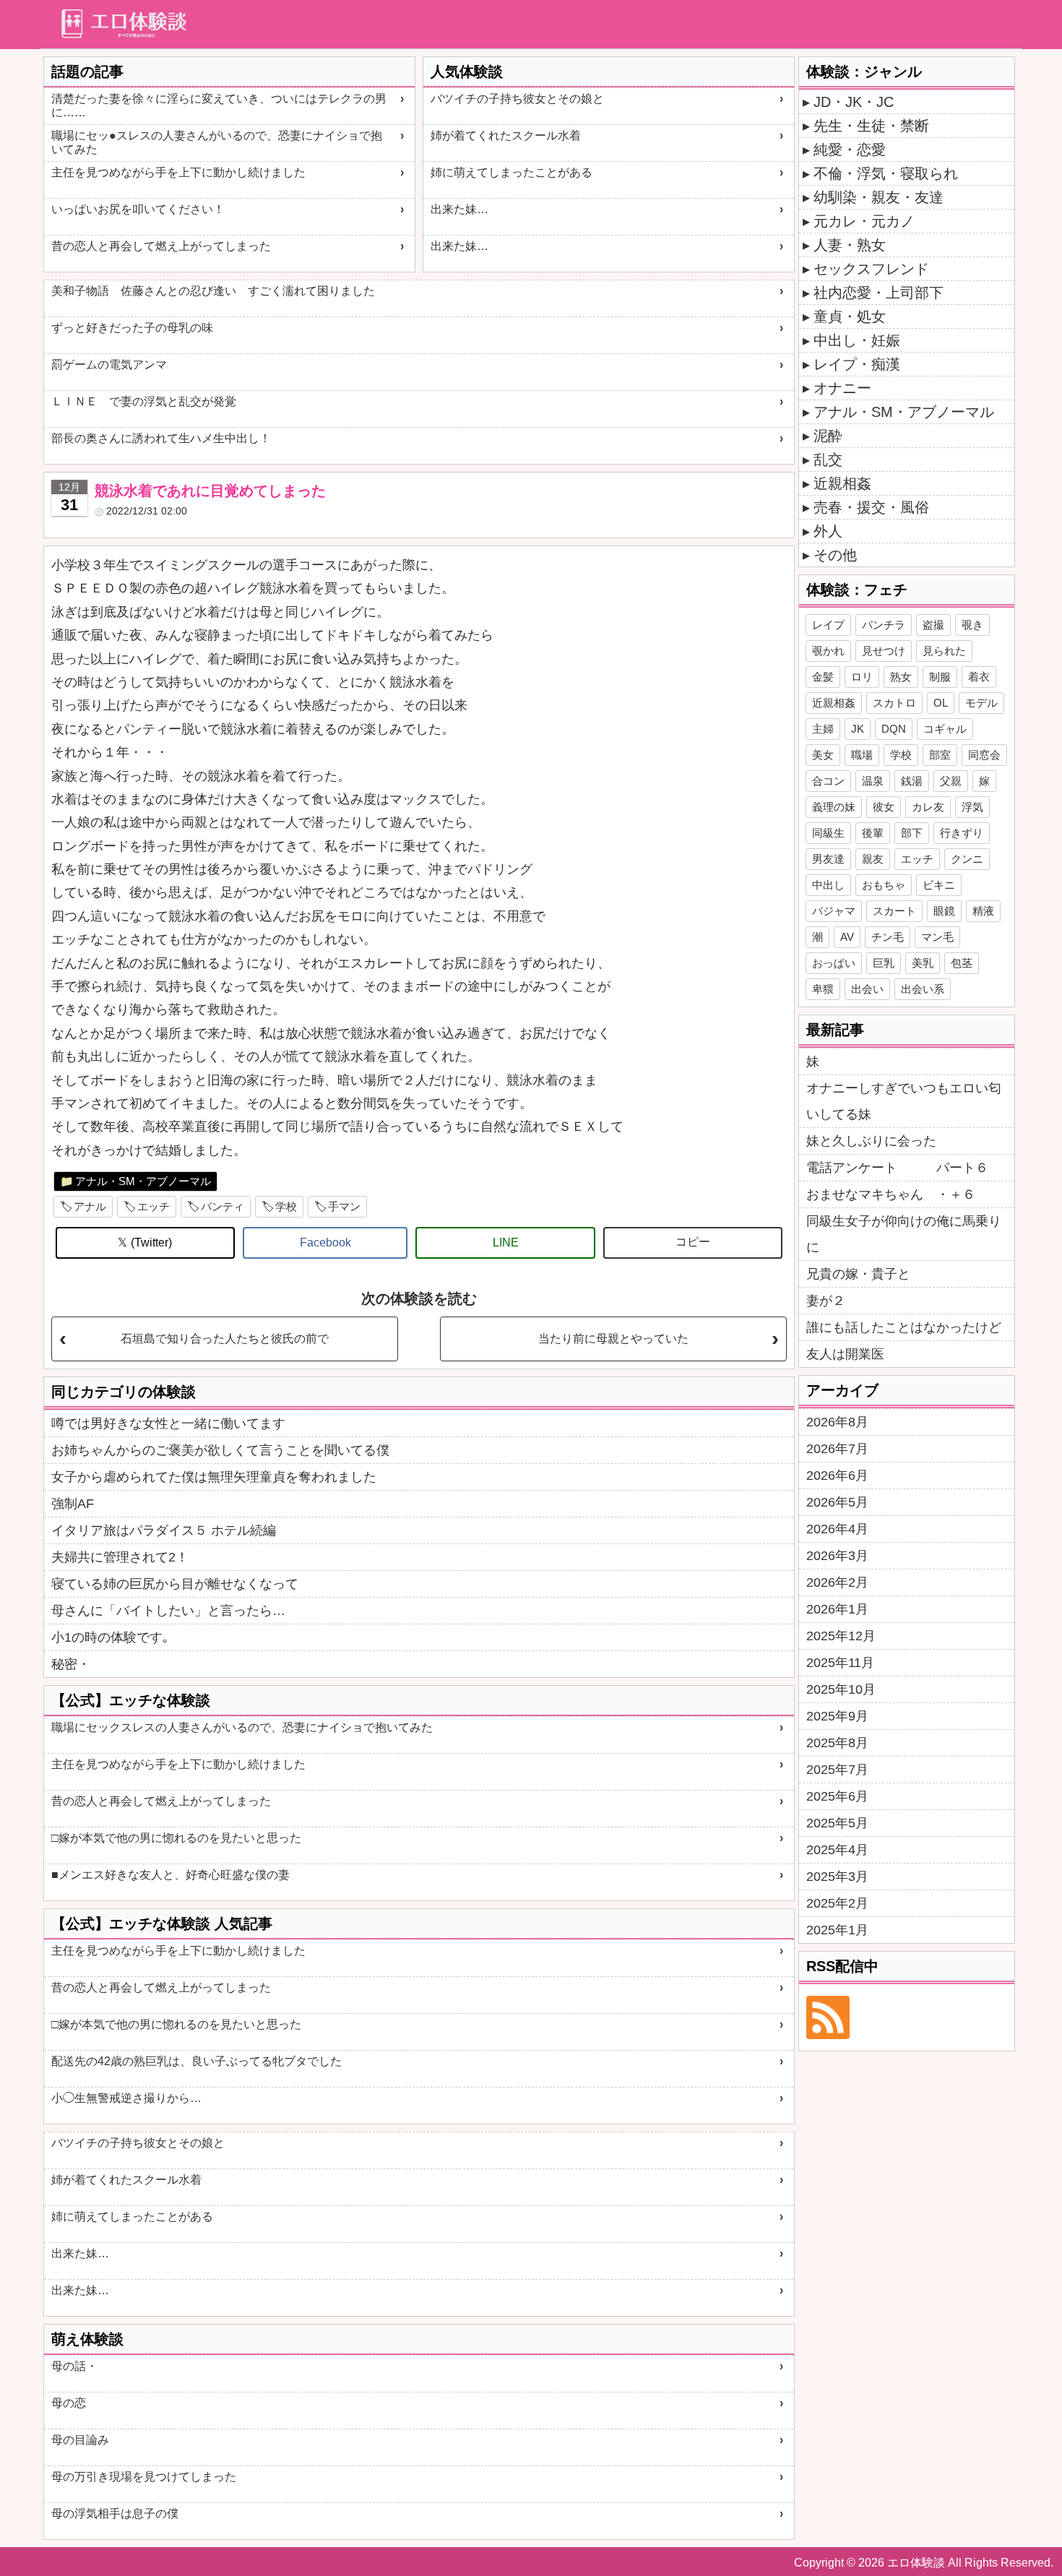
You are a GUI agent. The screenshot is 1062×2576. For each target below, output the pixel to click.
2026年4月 (837, 1529)
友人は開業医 (845, 1354)
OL (941, 703)
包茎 (962, 963)
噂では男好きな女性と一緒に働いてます (168, 1423)
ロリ (862, 677)
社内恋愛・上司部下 (878, 293)
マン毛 (937, 937)
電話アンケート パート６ (897, 1168)
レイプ (828, 625)
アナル (90, 1206)
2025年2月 (837, 1903)
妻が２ (826, 1301)
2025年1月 (837, 1930)
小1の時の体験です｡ (110, 1637)
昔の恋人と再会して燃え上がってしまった (161, 246)
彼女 (884, 807)
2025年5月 (837, 1823)
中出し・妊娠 (857, 340)
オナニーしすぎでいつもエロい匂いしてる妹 (904, 1101)
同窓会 (984, 755)
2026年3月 (837, 1556)
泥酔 (828, 436)
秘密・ (71, 1664)
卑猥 (823, 989)
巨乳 (884, 963)
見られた (944, 651)
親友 (873, 859)
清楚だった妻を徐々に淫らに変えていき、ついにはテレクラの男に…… (219, 105)
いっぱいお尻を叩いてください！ (138, 209)
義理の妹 (834, 807)
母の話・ (74, 2366)
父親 (951, 781)
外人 (828, 531)
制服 (940, 677)
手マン (344, 1206)
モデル (981, 703)
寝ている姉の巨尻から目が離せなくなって (175, 1584)
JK (858, 729)
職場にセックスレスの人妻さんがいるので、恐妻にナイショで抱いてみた (242, 1727)
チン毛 (888, 937)
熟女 (901, 677)
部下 (912, 833)
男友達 (828, 859)
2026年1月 (837, 1609)
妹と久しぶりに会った (871, 1141)
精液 (983, 911)
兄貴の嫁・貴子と (858, 1274)
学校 (286, 1206)
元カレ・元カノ (864, 221)
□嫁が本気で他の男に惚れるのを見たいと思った (176, 1838)
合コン (828, 781)
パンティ (223, 1206)
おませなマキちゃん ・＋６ (891, 1194)
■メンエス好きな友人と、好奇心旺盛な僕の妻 (170, 1875)
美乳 (923, 963)
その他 (835, 555)
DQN (894, 729)
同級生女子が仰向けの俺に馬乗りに (904, 1234)
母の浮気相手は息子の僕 (115, 2513)
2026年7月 (837, 1449)
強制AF (73, 1504)
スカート (894, 911)
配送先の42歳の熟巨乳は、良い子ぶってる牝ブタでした (197, 2061)
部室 (940, 755)
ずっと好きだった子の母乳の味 (132, 328)
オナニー (842, 388)
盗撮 (933, 625)
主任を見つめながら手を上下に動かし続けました (178, 172)
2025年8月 (837, 1743)
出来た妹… (459, 209)
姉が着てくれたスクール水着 (506, 135)
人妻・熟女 (850, 245)
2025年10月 (841, 1689)
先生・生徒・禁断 (871, 126)
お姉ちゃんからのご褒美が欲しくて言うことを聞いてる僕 (220, 1450)
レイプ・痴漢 (857, 364)
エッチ (154, 1206)
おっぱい (834, 963)
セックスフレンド (871, 269)
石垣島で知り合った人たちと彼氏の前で (225, 1339)
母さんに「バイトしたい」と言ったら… (168, 1611)
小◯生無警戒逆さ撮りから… (126, 2098)
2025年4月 (837, 1850)
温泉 (873, 781)
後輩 (873, 833)
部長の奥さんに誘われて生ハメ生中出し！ (161, 438)
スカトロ (894, 703)
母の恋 (69, 2403)
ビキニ (939, 885)
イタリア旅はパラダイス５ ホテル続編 (164, 1530)
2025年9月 (837, 1716)
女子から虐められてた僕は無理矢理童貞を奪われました (214, 1477)
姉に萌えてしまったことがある (511, 172)
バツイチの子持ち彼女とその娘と (517, 99)
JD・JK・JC (854, 102)
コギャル (945, 729)
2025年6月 (837, 1796)
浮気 (972, 807)
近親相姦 (842, 483)
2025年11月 (840, 1663)
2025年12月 (841, 1636)
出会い (867, 989)
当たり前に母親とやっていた (613, 1339)
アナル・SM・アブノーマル (143, 1181)
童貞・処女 (850, 316)
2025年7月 (837, 1770)
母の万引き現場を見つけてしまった (144, 2477)
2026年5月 (837, 1502)
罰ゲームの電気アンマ (109, 365)
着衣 (979, 677)
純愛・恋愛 (850, 150)
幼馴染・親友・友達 (878, 197)
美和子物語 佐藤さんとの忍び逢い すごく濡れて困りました (213, 291)
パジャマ (834, 911)
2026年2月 (837, 1582)
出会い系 (923, 989)
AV (847, 937)
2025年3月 (837, 1877)
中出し (828, 885)
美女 (823, 755)
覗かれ (828, 651)
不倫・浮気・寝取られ (886, 173)
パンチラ (884, 625)
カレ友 (928, 807)
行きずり (962, 833)
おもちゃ (884, 885)
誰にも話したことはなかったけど (904, 1327)
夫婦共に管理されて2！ (120, 1557)
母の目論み (80, 2440)
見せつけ (884, 651)
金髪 (823, 677)
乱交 (828, 460)
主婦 (823, 729)
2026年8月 (837, 1422)
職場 (862, 755)
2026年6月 (837, 1476)
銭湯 (912, 781)
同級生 (828, 833)
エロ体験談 (916, 2563)
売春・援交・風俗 (871, 507)
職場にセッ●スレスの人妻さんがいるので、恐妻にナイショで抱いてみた (217, 142)
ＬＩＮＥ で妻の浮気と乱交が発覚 (144, 401)
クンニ (967, 859)
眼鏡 (944, 911)
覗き (972, 625)
